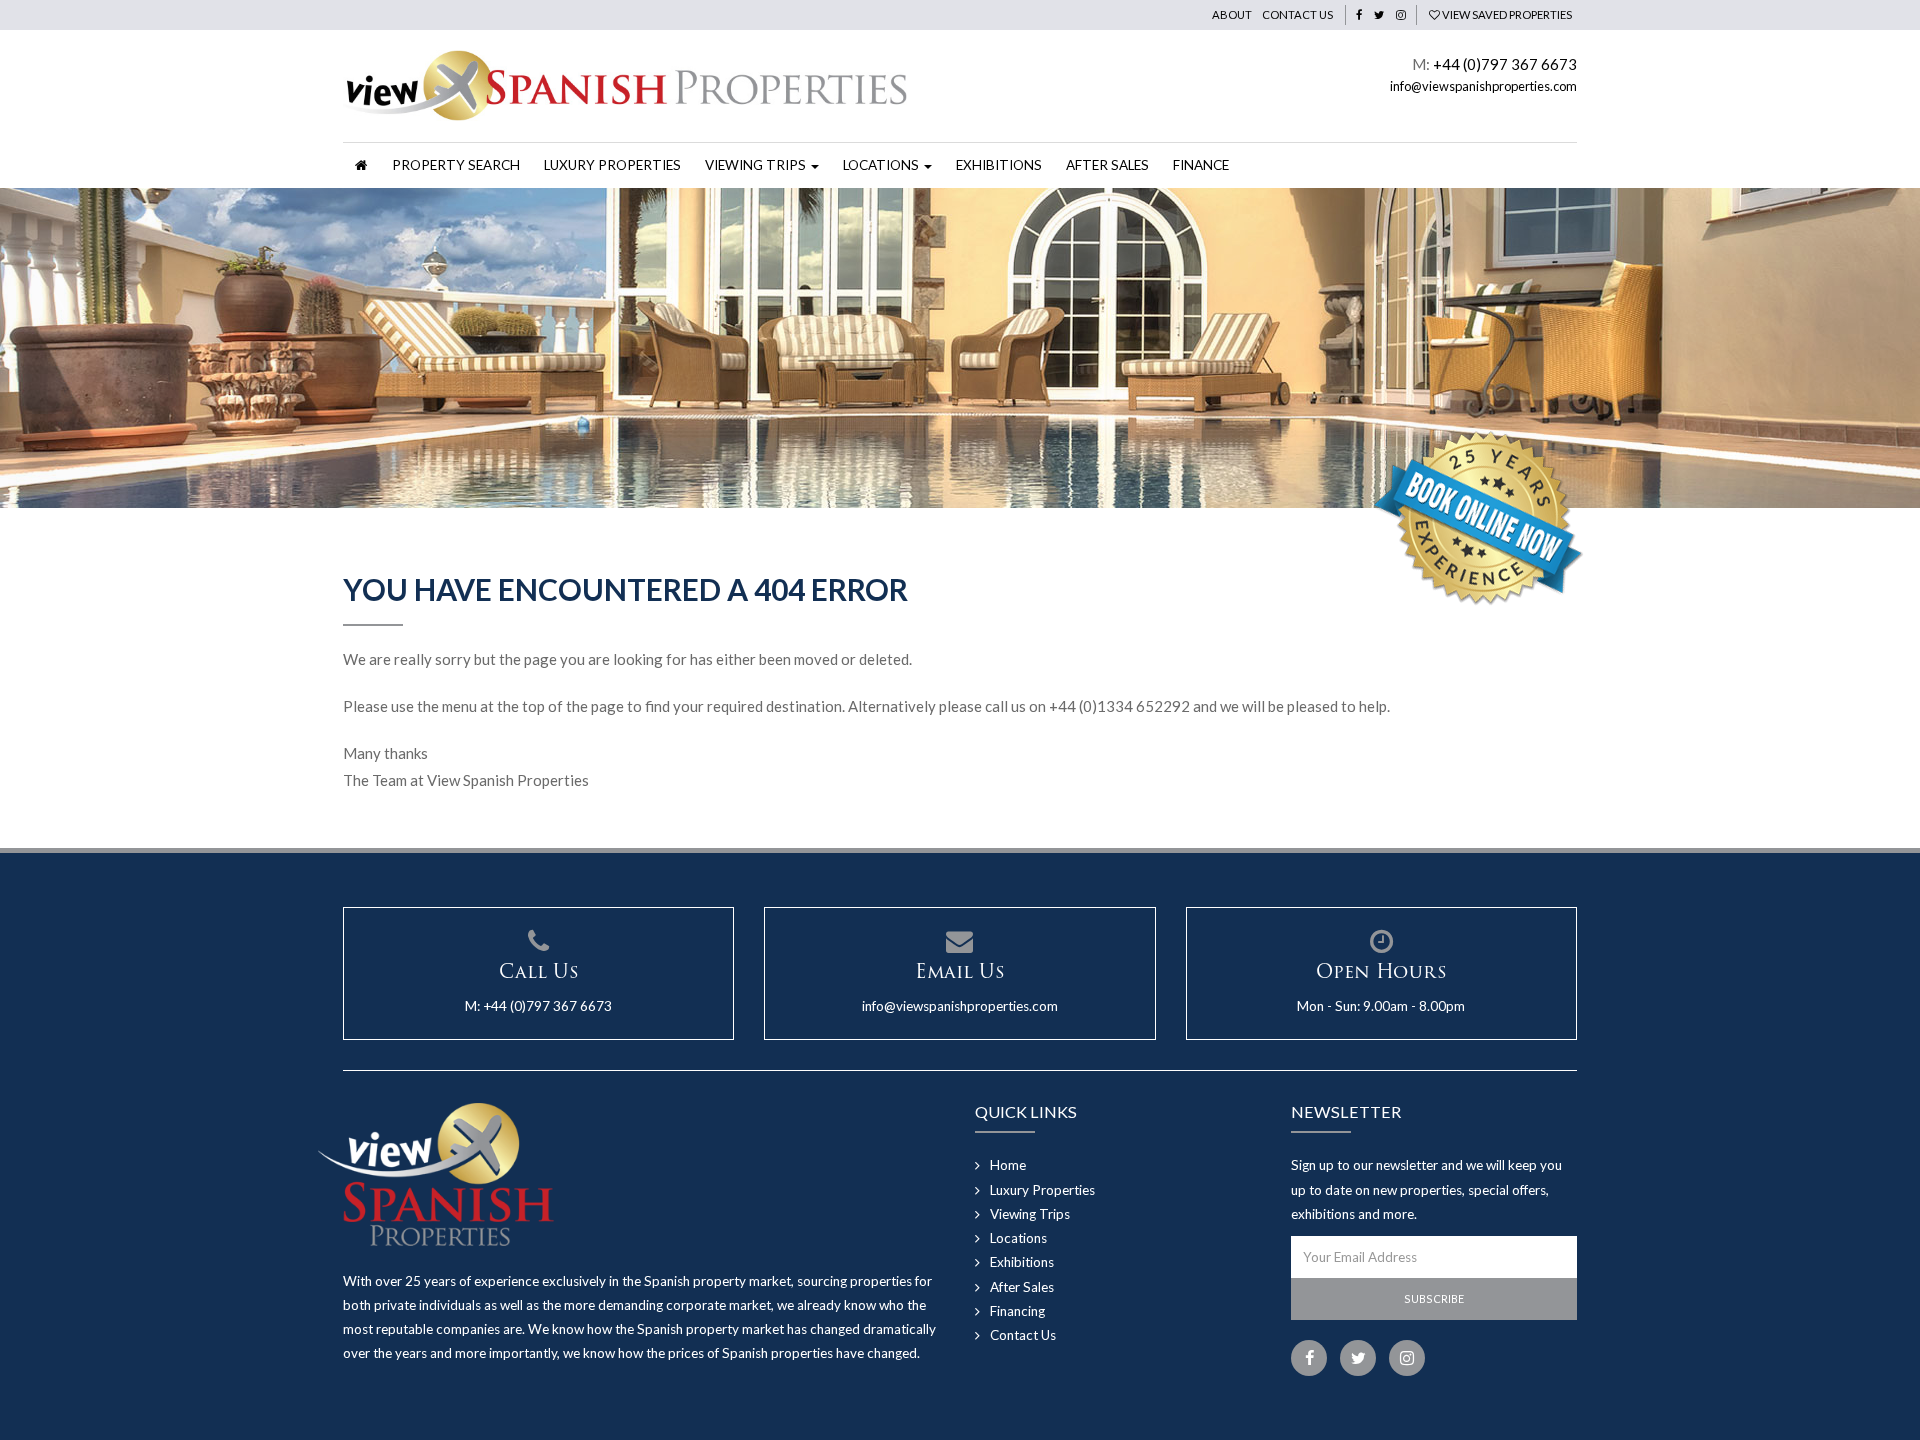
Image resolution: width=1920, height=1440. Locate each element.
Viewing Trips (1030, 1214)
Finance (1201, 165)
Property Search (456, 165)
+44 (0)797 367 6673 (1505, 64)
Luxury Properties (612, 165)
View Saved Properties (1506, 14)
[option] (960, 348)
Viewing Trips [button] (757, 165)
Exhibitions (999, 165)
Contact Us (1297, 14)
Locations (1018, 1238)
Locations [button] (882, 165)
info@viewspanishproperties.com (1483, 86)
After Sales (1107, 165)
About (1232, 14)
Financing (1017, 1311)
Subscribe (1434, 1298)
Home (1008, 1165)
